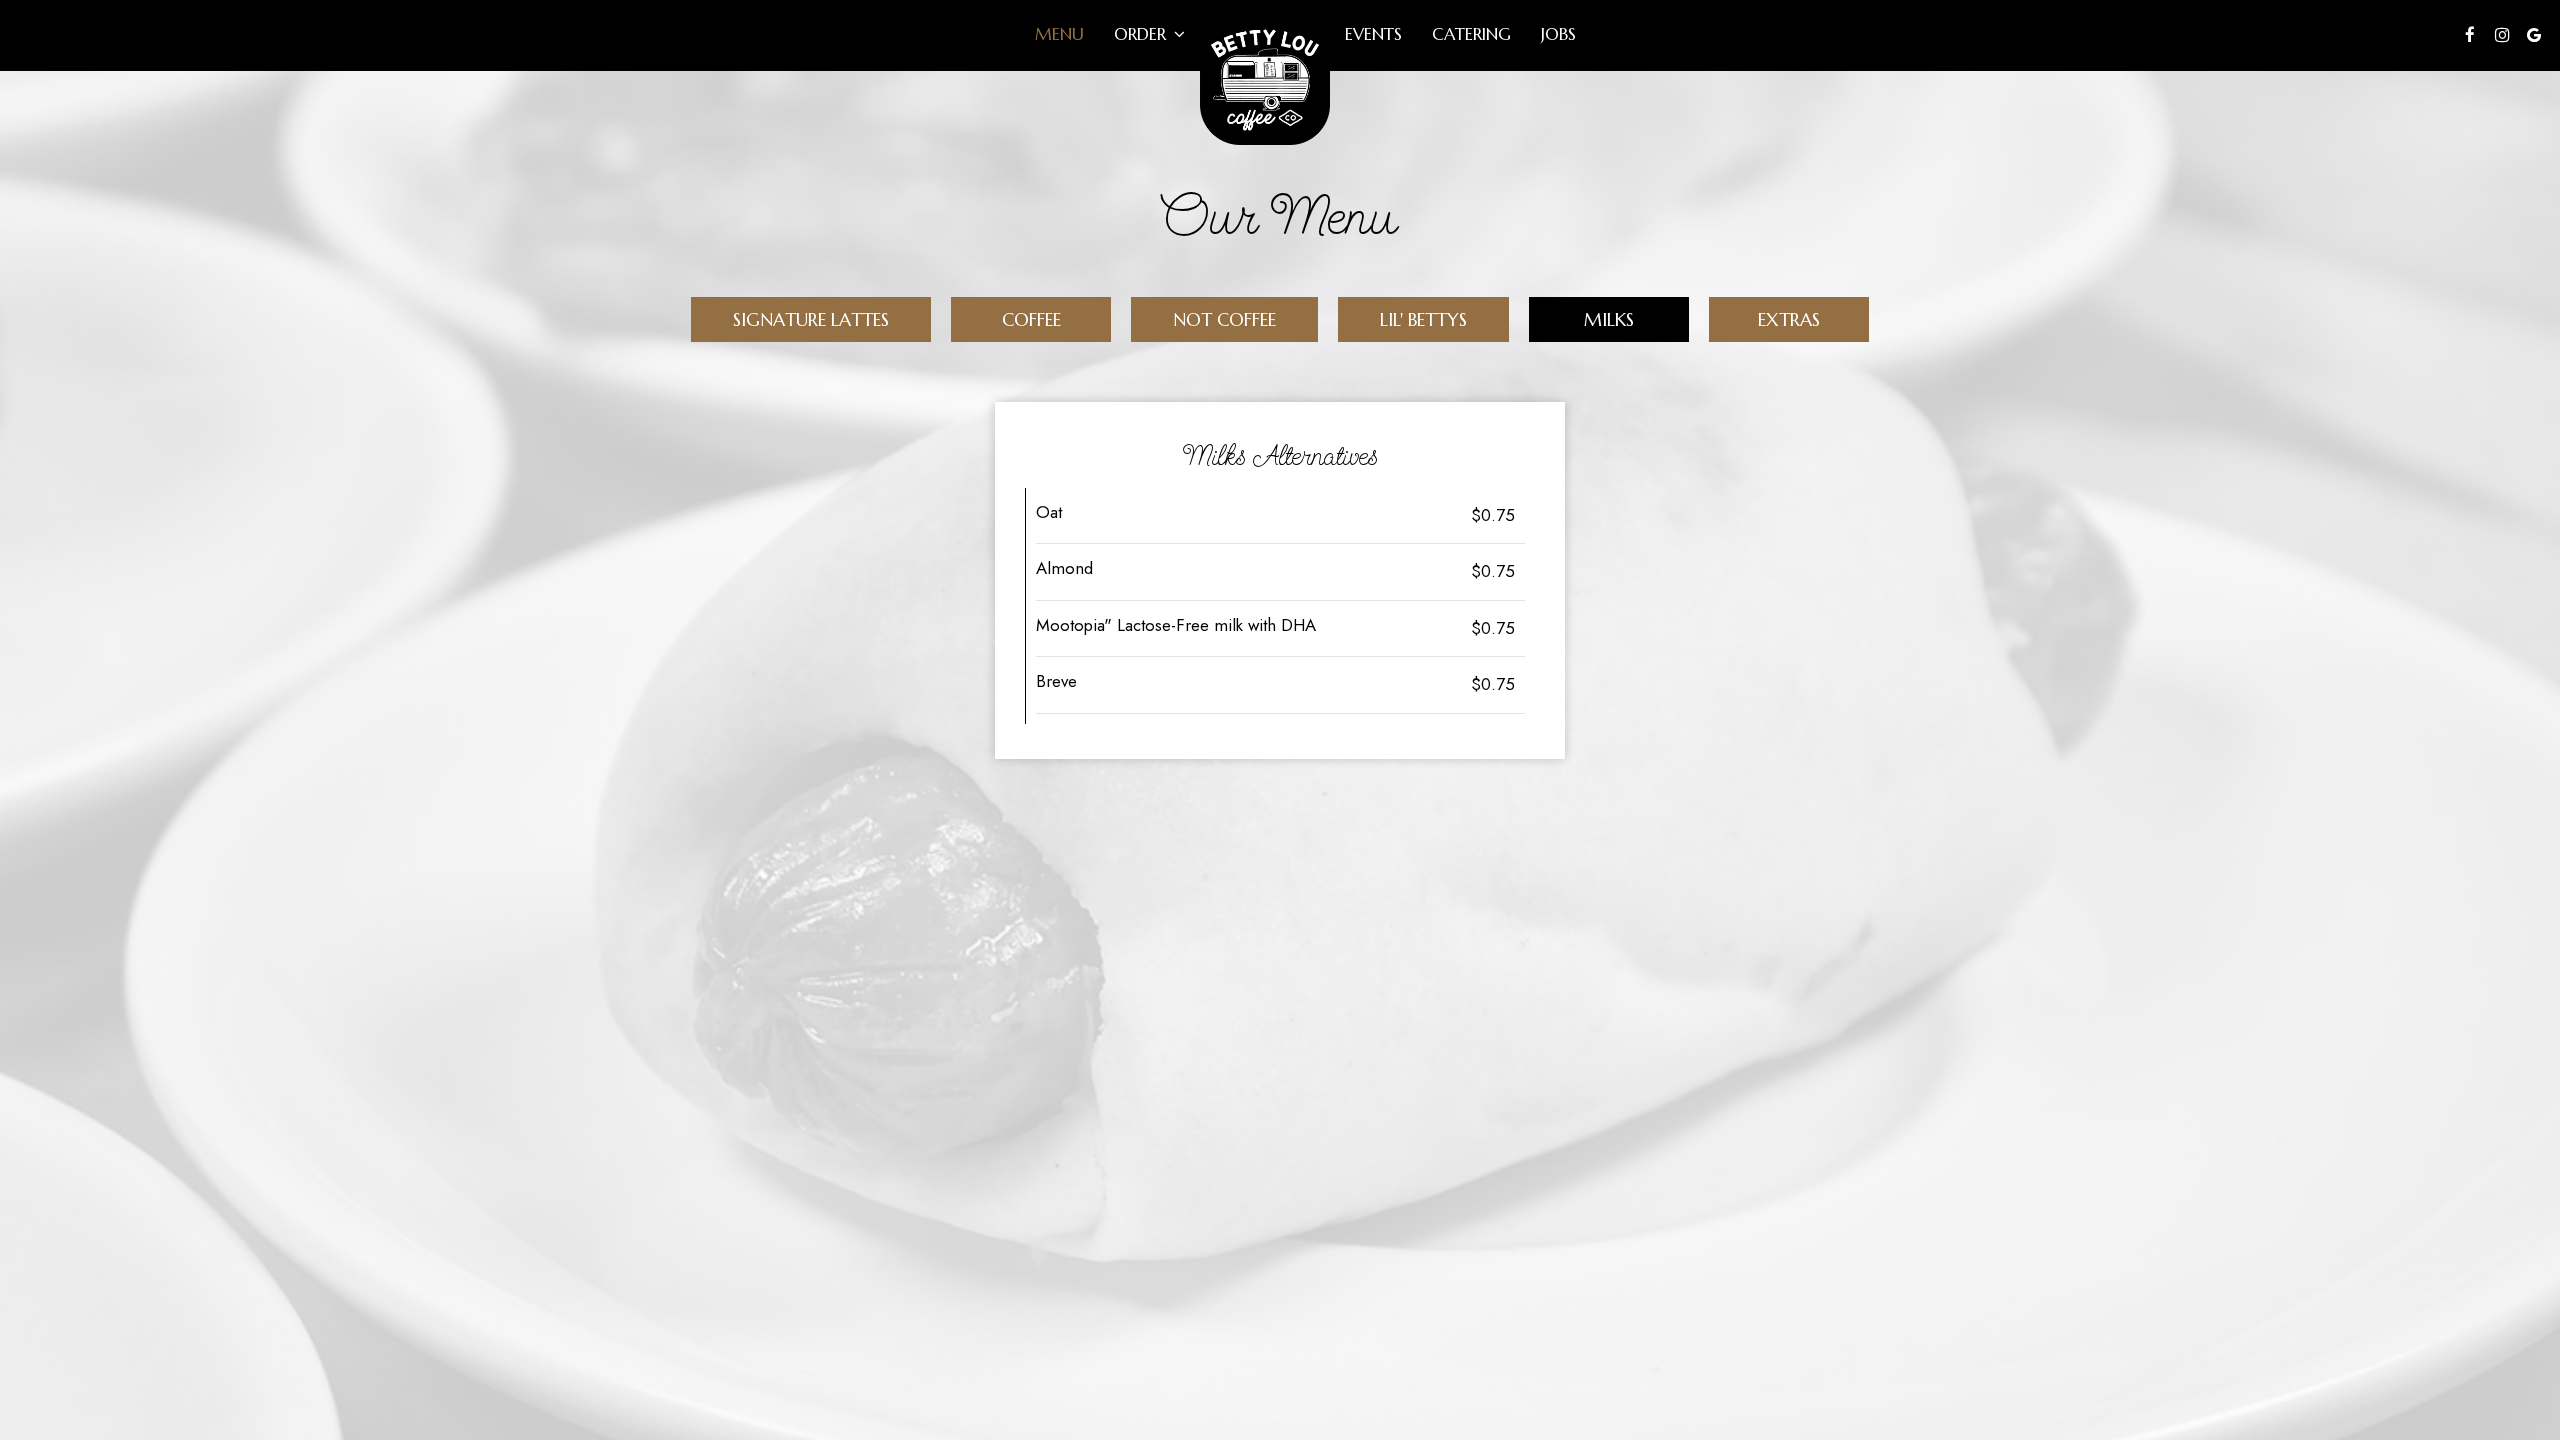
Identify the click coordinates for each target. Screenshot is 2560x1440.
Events (1373, 35)
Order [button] (1142, 35)
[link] (1265, 80)
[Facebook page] (2470, 35)
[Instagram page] (2502, 35)
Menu (1059, 35)
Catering (1471, 35)
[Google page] (2534, 35)
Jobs (1558, 35)
